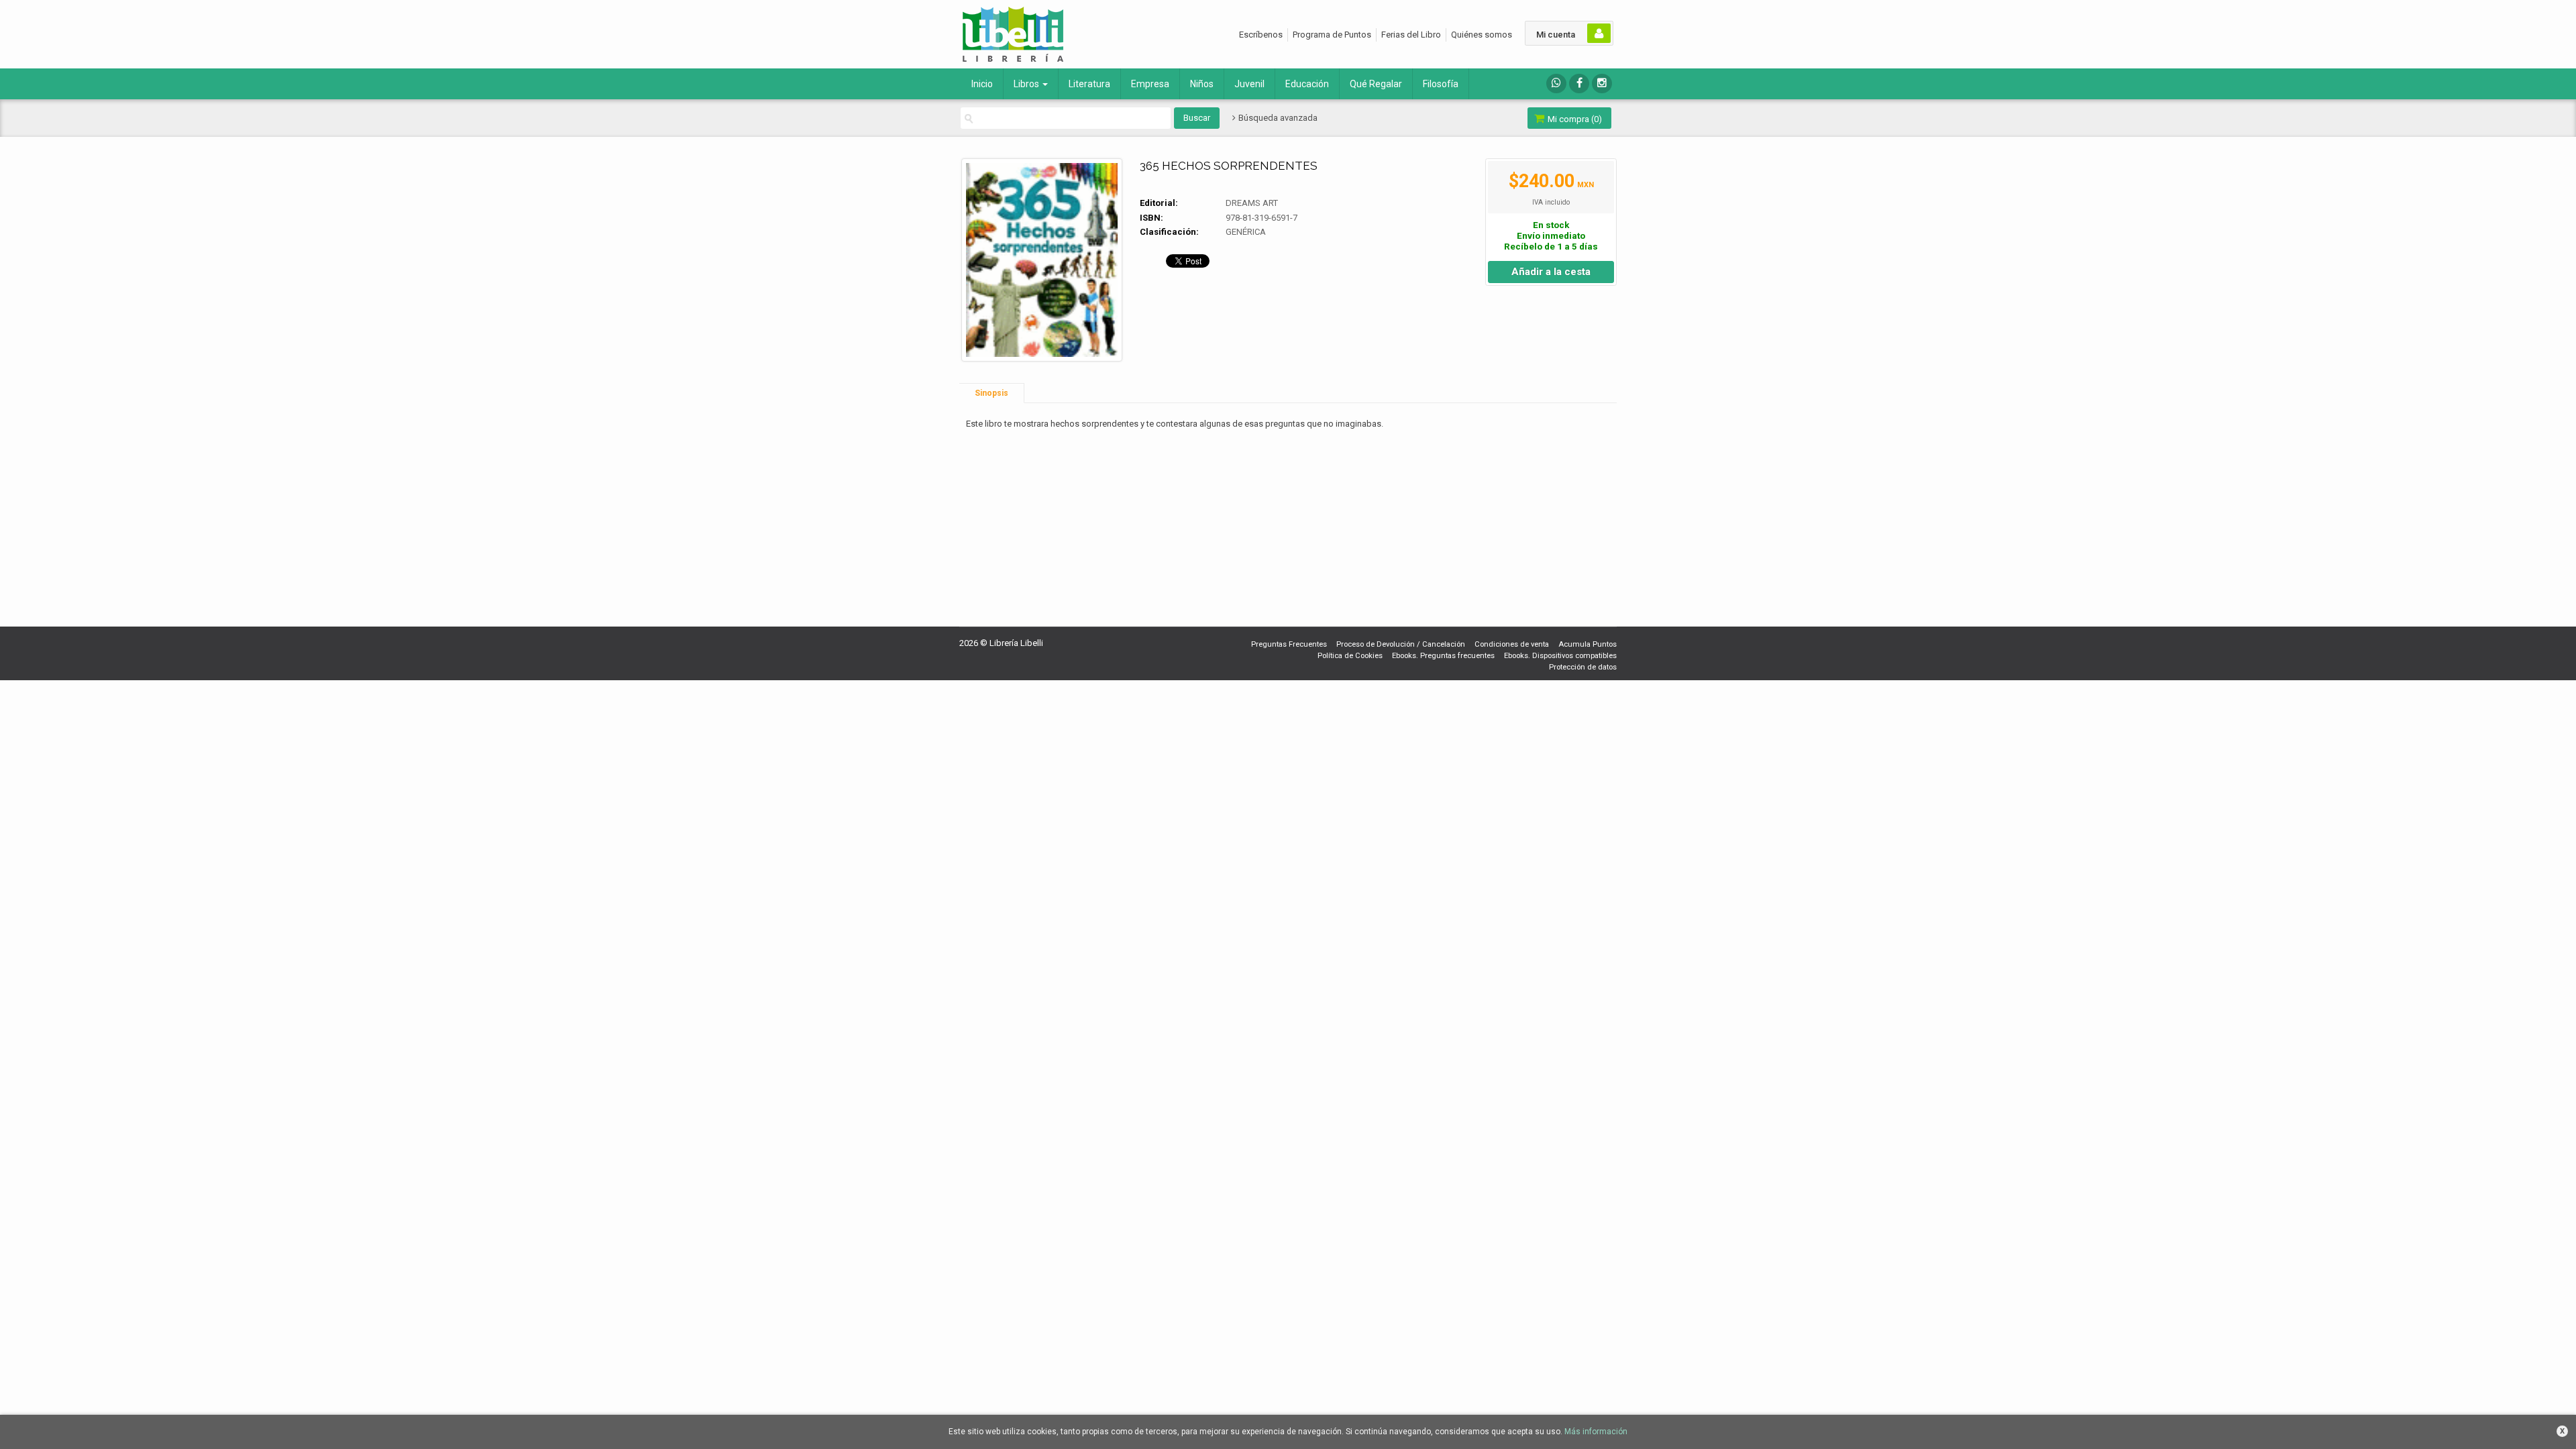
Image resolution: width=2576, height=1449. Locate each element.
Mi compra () (1574, 119)
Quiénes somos (1482, 35)
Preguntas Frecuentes (1289, 644)
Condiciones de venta (1512, 644)
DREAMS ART (1252, 203)
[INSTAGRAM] (1602, 84)
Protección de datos (1583, 667)
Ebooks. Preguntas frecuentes (1443, 656)
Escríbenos (1261, 35)
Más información (1596, 1432)
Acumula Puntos (1588, 644)
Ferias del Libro (1411, 35)
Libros (1027, 84)
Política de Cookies (1350, 656)
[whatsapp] (1556, 84)
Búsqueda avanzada (1277, 118)
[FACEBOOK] (1579, 84)
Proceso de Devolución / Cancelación (1401, 644)
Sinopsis (991, 393)
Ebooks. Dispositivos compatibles (1560, 656)
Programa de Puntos (1332, 35)
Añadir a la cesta (1551, 272)
